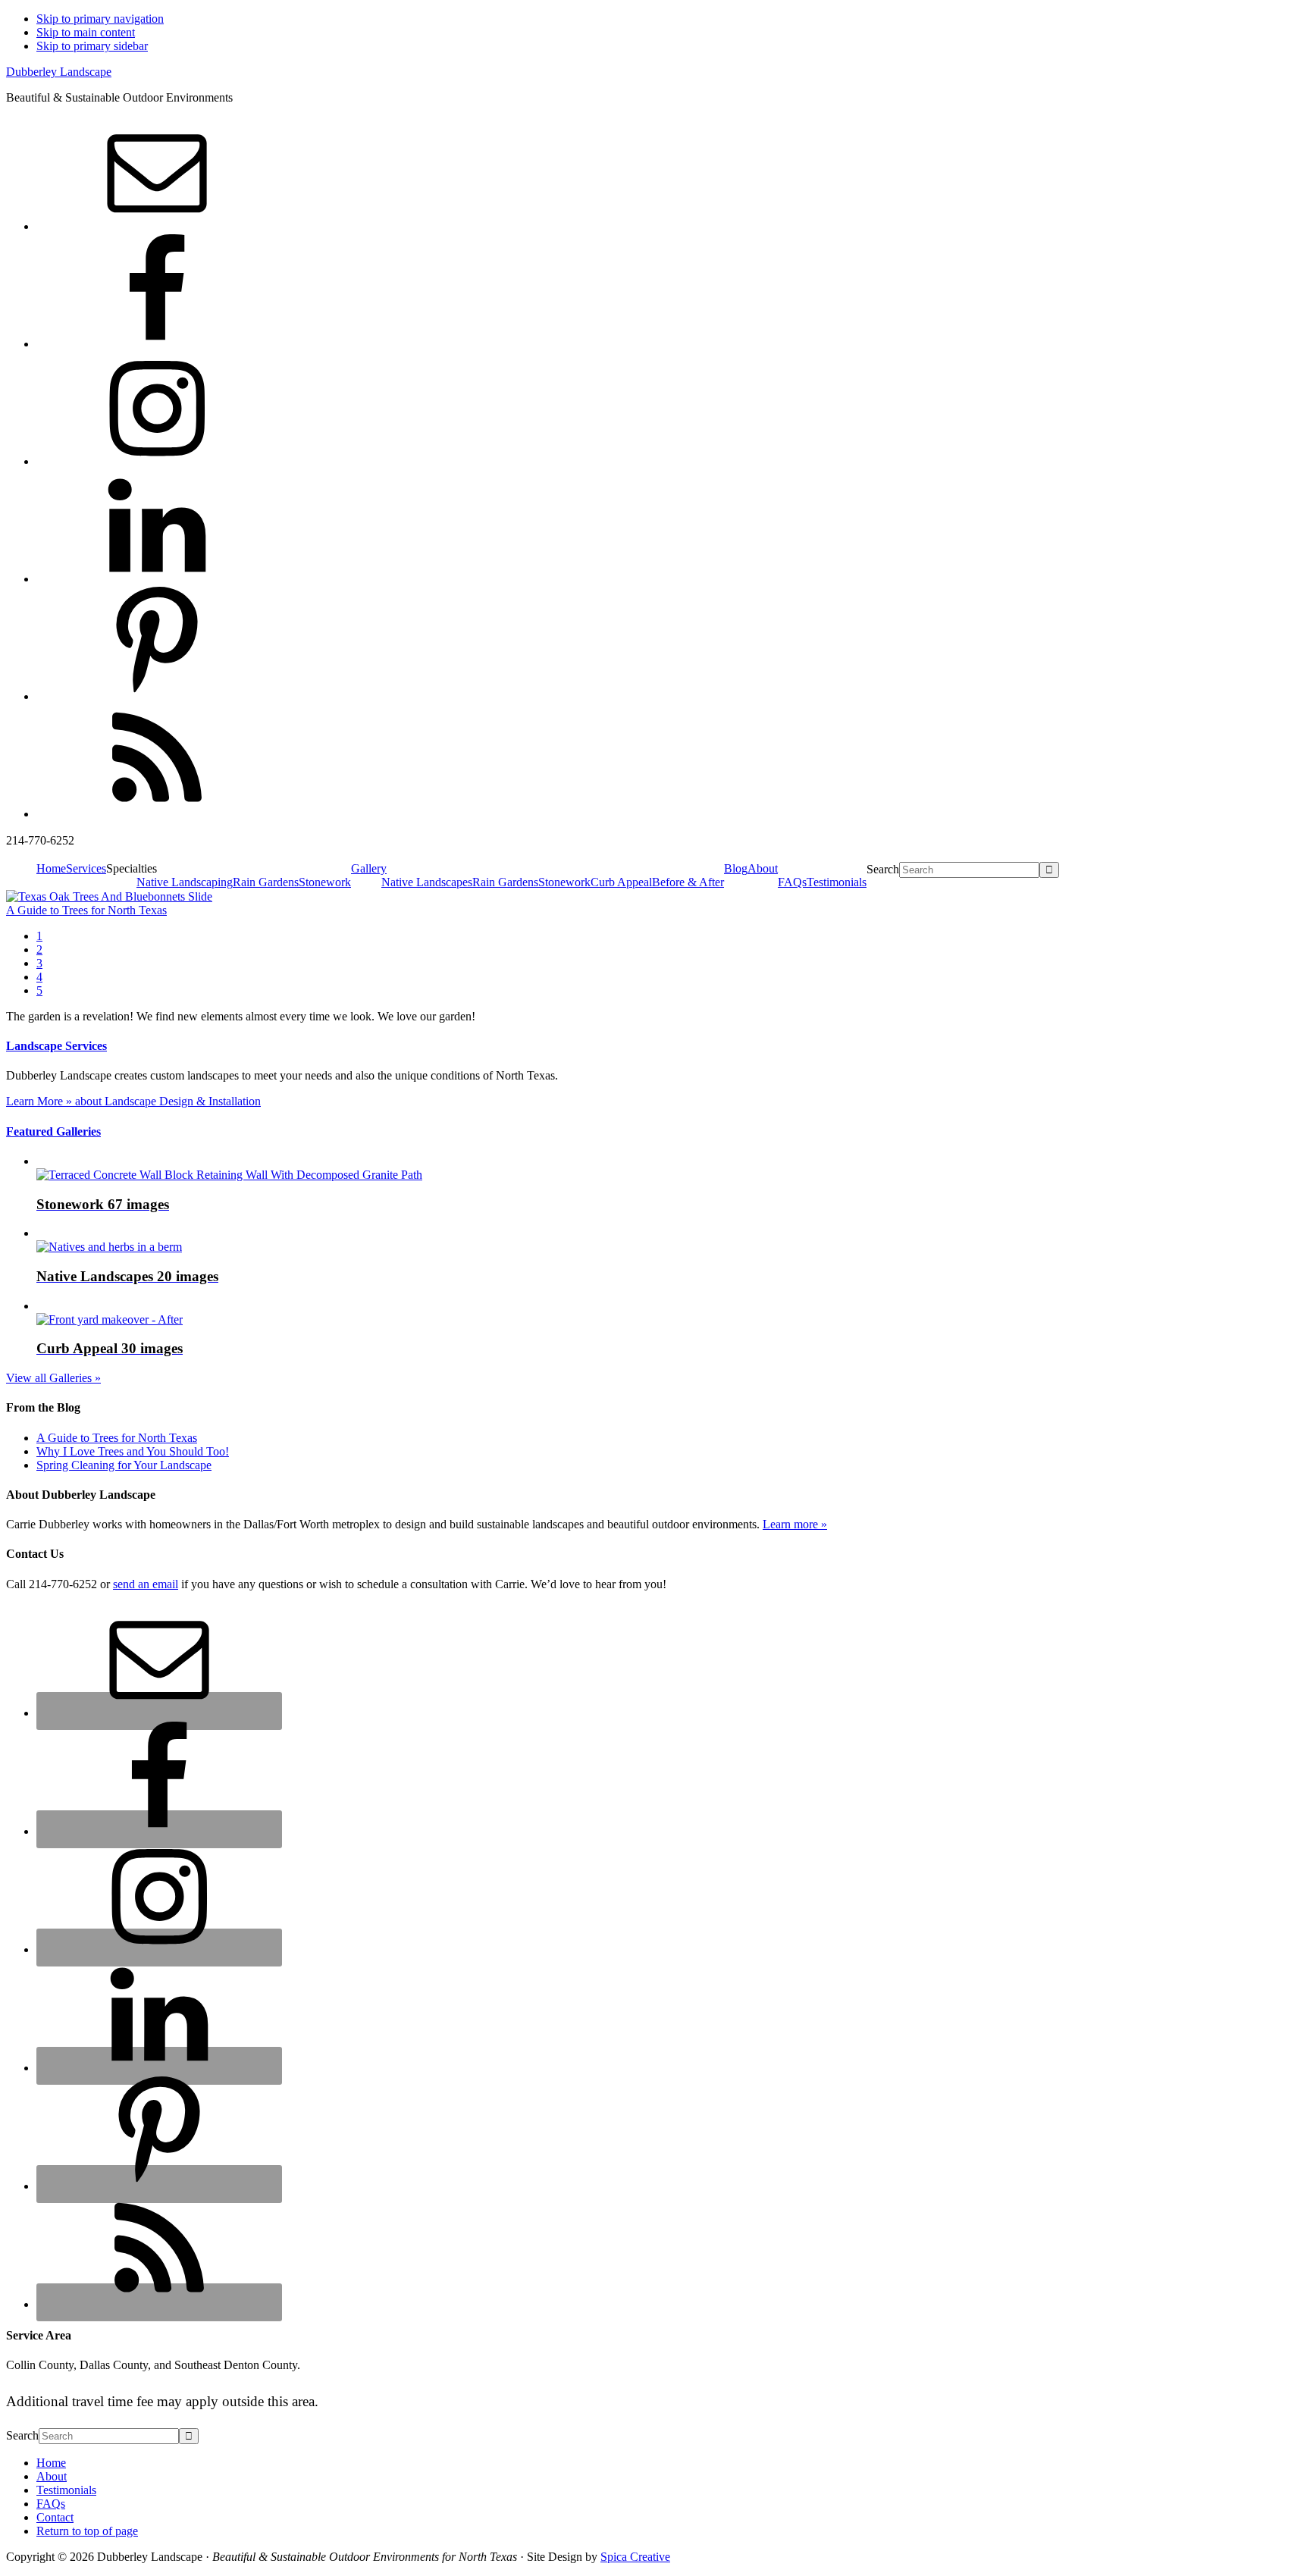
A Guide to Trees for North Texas (86, 910)
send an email (146, 1584)
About (52, 2476)
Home (51, 2463)
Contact (55, 2517)
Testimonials (66, 2490)
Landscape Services (56, 1046)
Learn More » (133, 1101)
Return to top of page (87, 2531)
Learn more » (795, 1524)
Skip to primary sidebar (92, 46)
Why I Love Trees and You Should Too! (133, 1451)
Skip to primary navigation (100, 19)
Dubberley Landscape (59, 72)
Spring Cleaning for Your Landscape (124, 1465)
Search (883, 869)
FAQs (51, 2504)
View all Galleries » (53, 1378)
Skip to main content (86, 32)
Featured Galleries (53, 1131)
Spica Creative (635, 2557)
